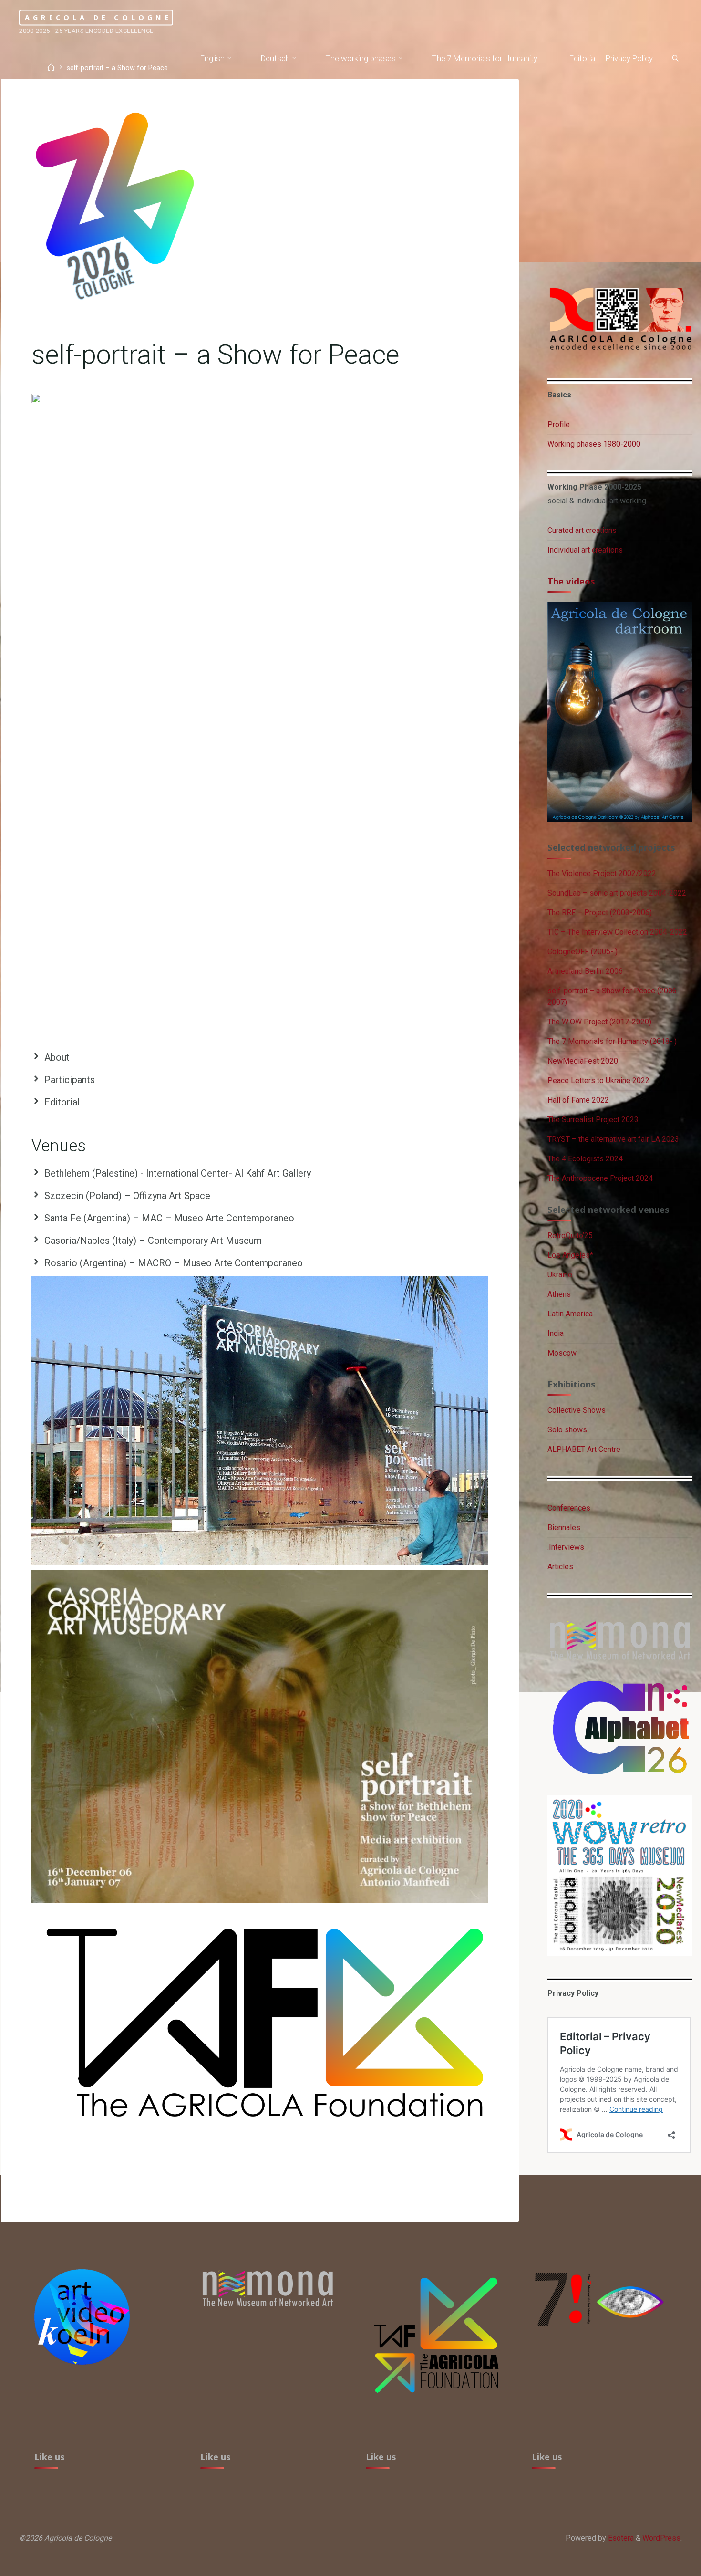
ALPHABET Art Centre (584, 1449)
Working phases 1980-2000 (594, 444)
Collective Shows (577, 1410)
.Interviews (566, 1547)
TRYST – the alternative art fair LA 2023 (613, 1139)
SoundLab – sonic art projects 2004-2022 (617, 893)
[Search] (675, 59)
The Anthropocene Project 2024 (600, 1178)
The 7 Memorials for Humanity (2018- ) (612, 1041)
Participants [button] (70, 1080)
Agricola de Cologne (98, 17)
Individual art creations (585, 550)
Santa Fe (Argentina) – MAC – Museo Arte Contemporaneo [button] (169, 1218)
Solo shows (567, 1430)
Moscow (562, 1353)
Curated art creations (582, 530)
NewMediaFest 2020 (583, 1061)
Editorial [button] (62, 1102)
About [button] (57, 1057)
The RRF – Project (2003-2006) (600, 913)
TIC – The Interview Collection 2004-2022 (617, 932)
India (556, 1333)
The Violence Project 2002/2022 (602, 873)
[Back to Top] (664, 2563)
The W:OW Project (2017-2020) (599, 1022)
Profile (559, 424)
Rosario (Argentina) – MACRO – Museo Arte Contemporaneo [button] (174, 1263)
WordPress (661, 2538)
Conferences (569, 1508)
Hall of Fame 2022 (578, 1100)
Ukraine (560, 1275)
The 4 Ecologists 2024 (585, 1159)
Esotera (620, 2538)
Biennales (564, 1528)
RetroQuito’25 (570, 1236)
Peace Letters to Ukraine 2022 (598, 1080)
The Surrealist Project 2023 (593, 1120)
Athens (559, 1294)
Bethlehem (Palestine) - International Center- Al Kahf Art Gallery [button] (178, 1173)
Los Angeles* (570, 1255)
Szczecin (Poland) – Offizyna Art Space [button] (127, 1196)
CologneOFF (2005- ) (582, 952)
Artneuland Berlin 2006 (585, 971)
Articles (560, 1567)
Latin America (570, 1314)
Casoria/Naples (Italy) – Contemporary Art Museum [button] (153, 1241)
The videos (571, 581)
